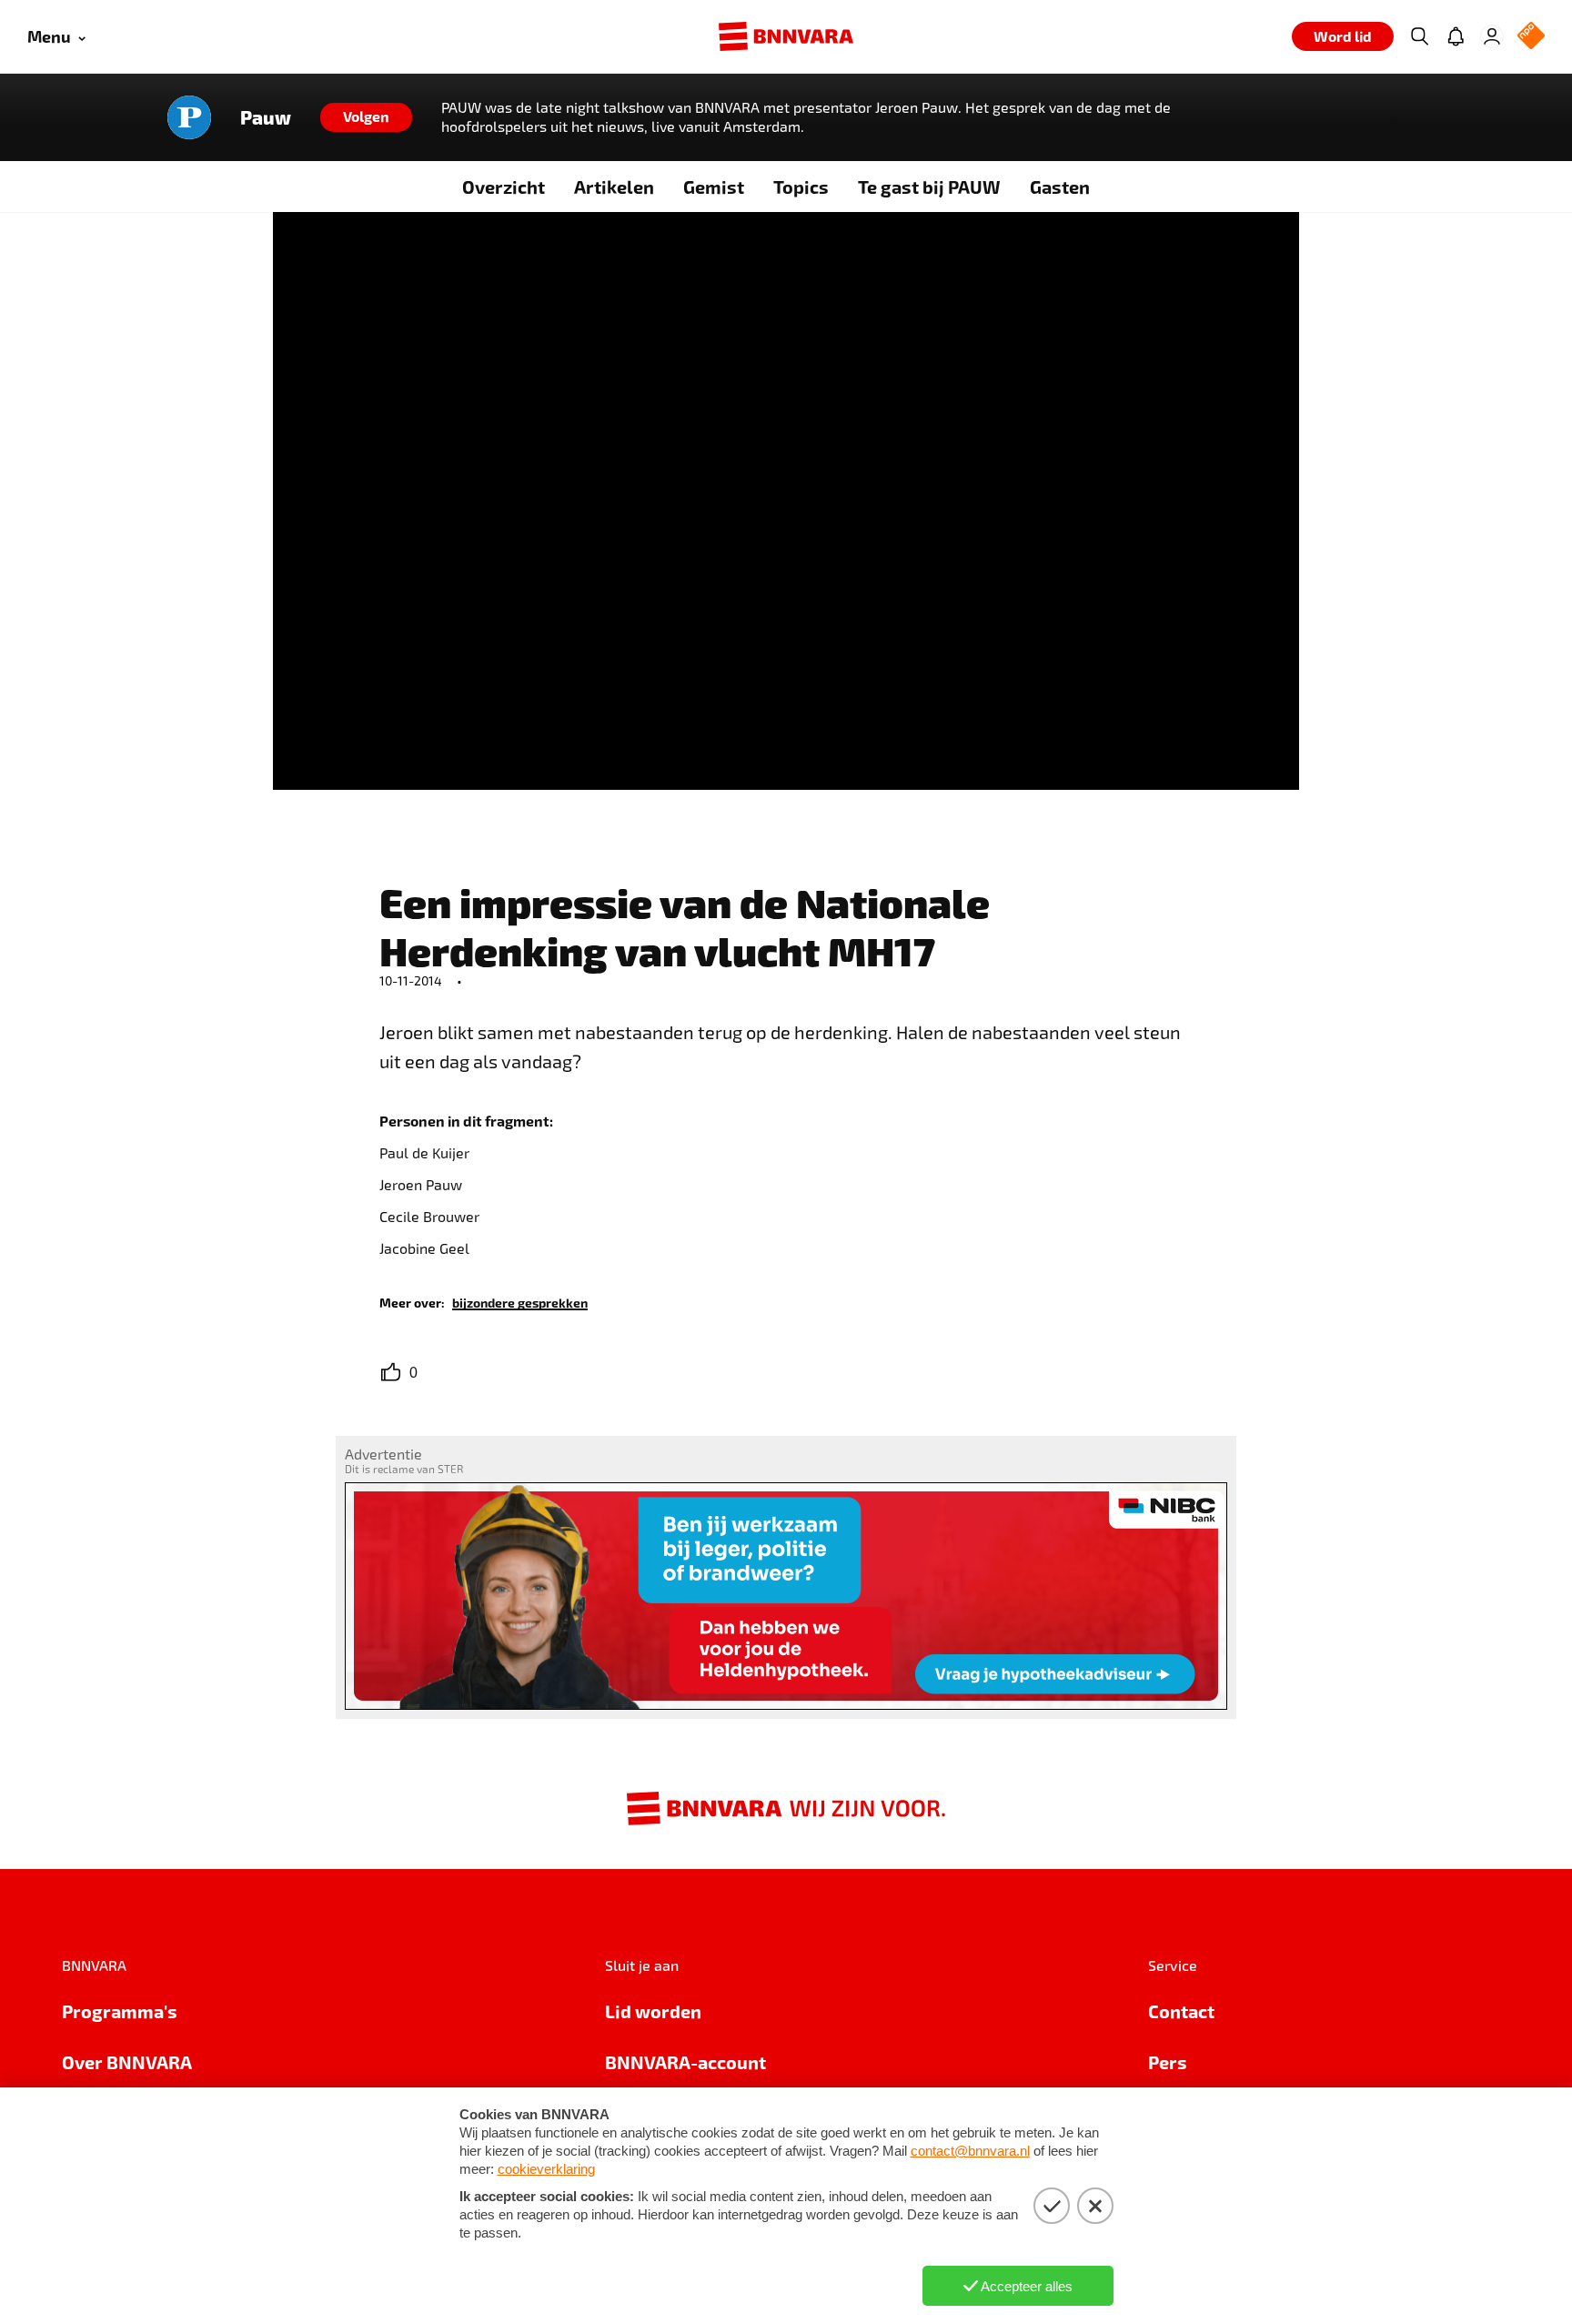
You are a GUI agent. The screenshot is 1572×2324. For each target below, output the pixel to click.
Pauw (266, 117)
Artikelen (614, 187)
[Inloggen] (1492, 36)
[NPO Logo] (1531, 37)
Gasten (1060, 187)
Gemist (714, 187)
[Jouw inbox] (1456, 36)
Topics (801, 187)
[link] (520, 1302)
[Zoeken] (1419, 36)
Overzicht (504, 187)
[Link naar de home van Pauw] (189, 117)
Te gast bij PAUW (929, 187)
